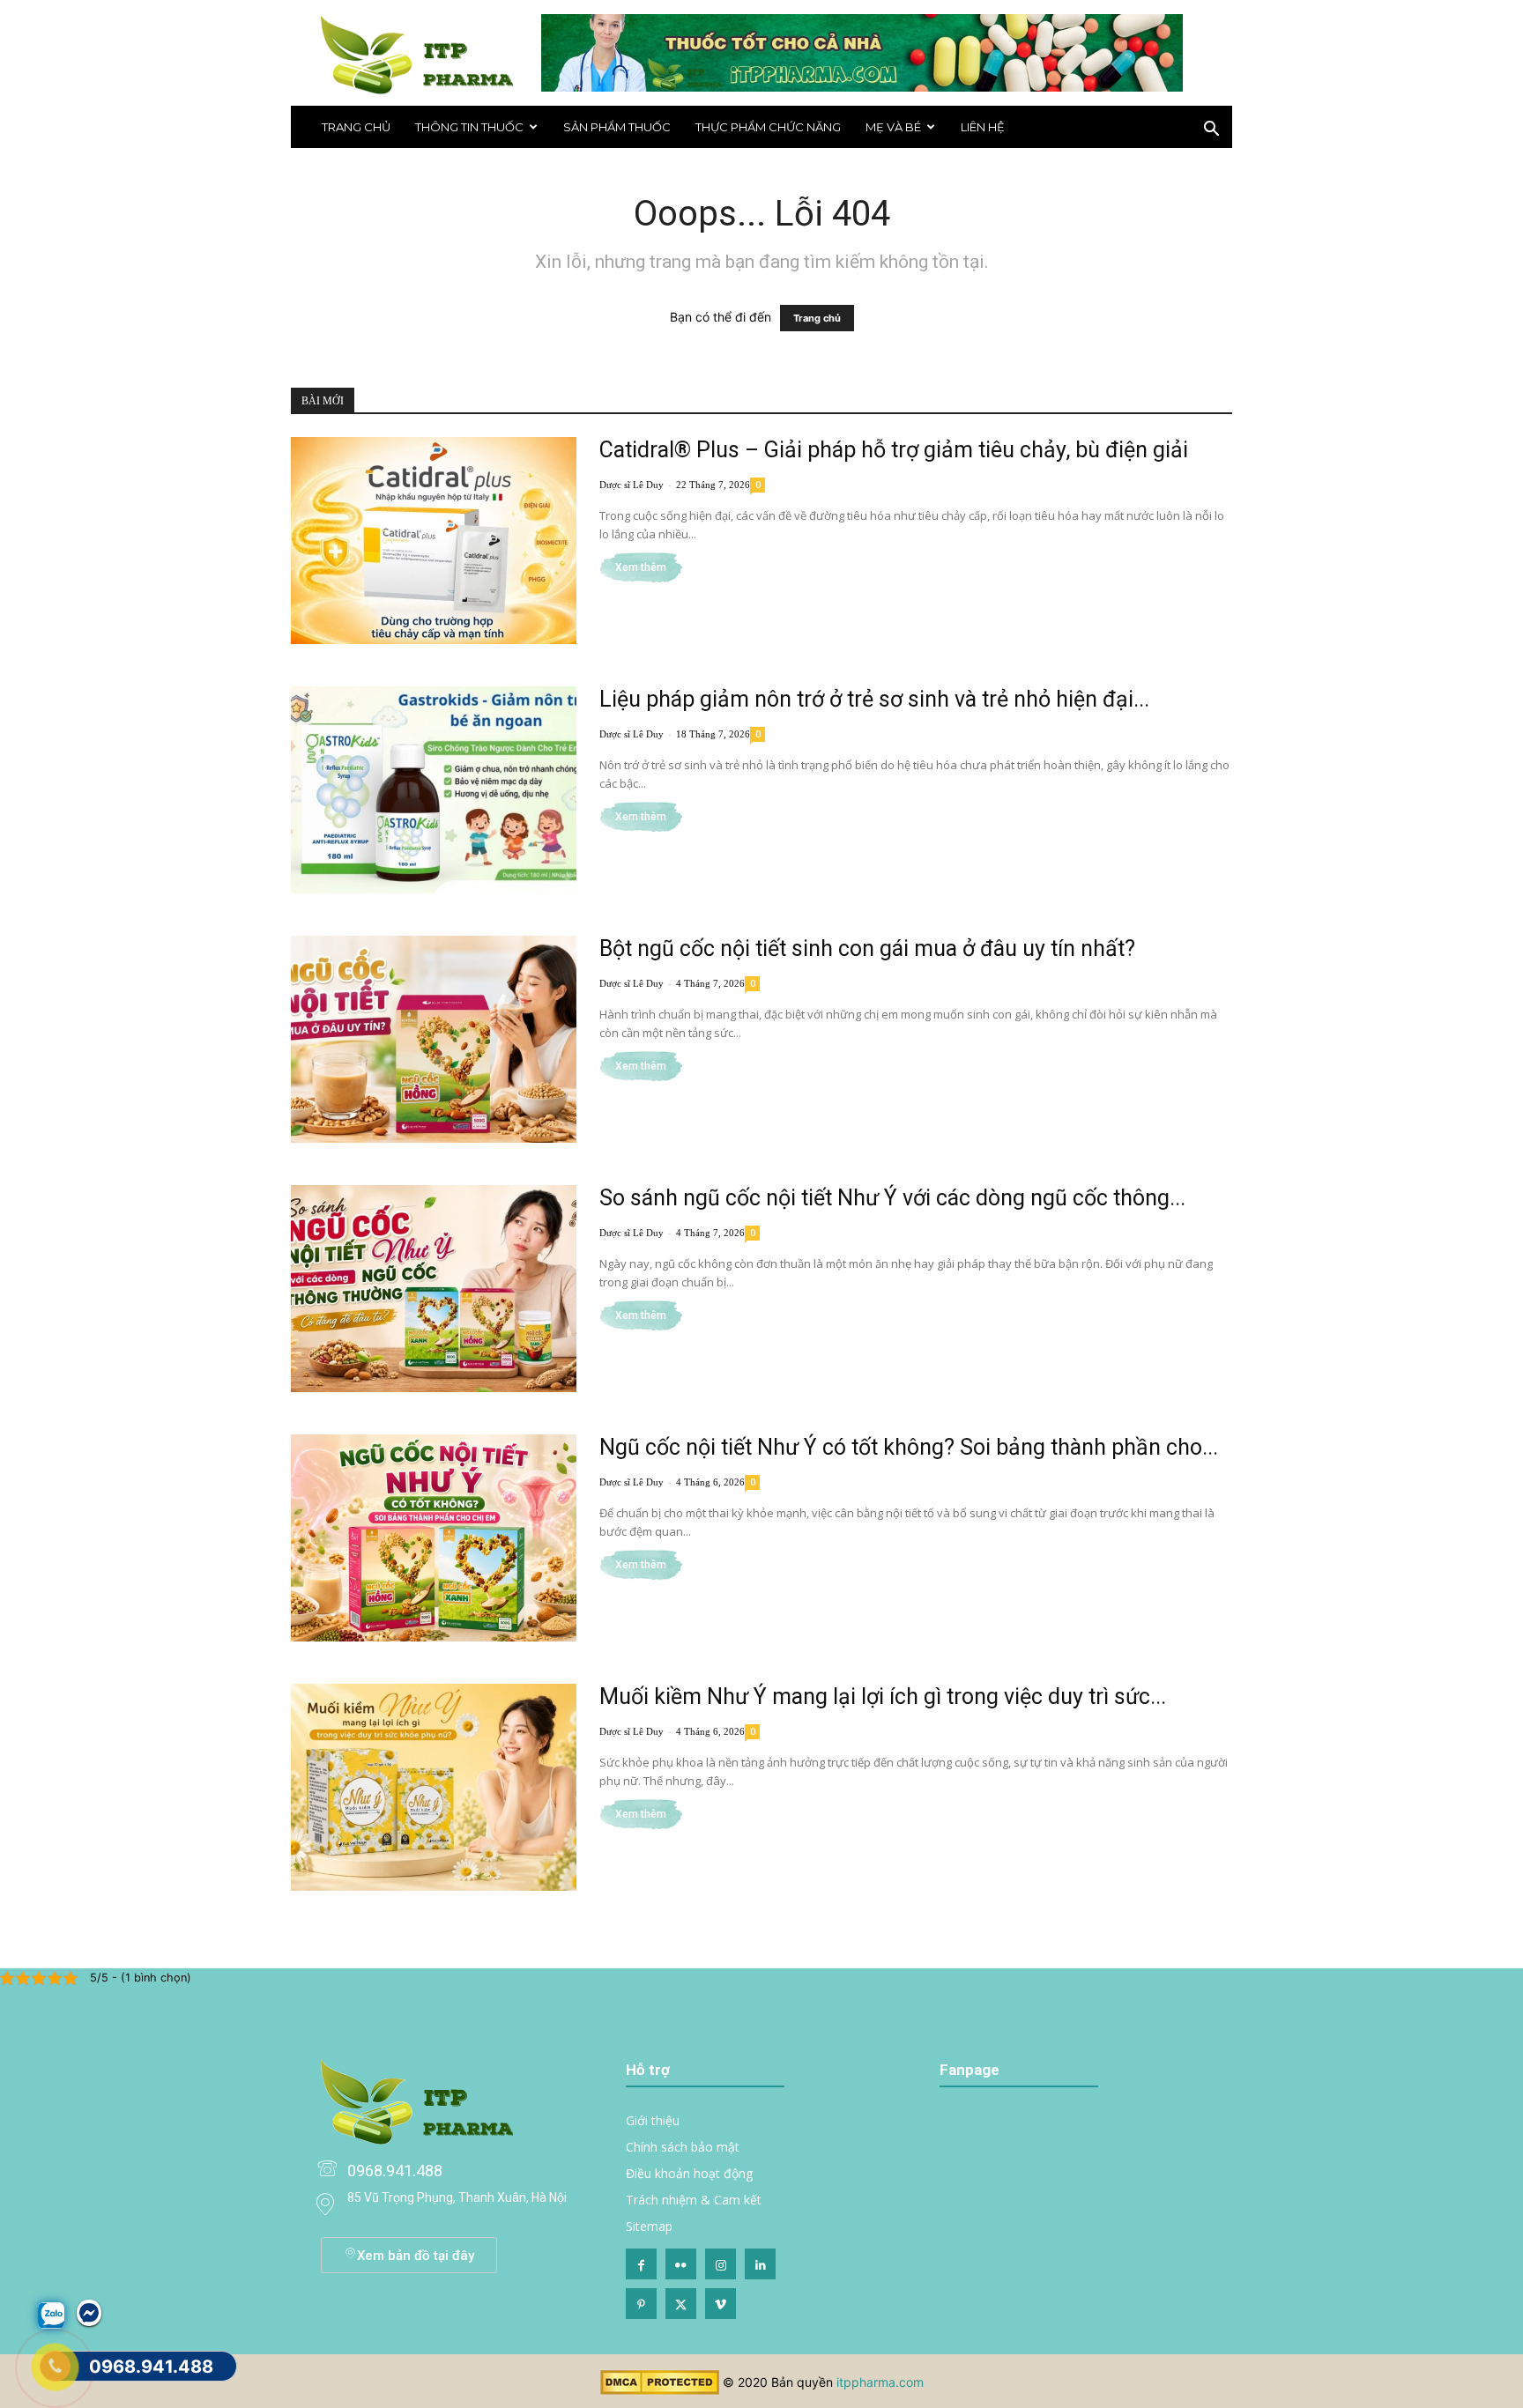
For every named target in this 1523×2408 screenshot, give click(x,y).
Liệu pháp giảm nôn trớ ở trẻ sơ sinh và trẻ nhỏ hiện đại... (874, 699)
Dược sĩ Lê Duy (631, 485)
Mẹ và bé (893, 127)
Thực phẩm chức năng (768, 127)
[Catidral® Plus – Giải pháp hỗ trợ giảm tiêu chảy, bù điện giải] (434, 541)
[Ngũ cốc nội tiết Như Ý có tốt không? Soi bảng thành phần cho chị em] (434, 1538)
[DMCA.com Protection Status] (660, 2390)
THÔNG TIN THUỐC (469, 127)
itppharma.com (880, 2382)
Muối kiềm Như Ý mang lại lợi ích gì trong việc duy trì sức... (883, 1697)
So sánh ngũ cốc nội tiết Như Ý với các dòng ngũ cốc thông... (892, 1198)
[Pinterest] (641, 2304)
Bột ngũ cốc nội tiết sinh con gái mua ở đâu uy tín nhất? (867, 948)
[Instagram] (721, 2264)
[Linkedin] (760, 2264)
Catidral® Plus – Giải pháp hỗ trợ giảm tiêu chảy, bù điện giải (894, 450)
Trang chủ (356, 127)
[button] (1211, 131)
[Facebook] (641, 2264)
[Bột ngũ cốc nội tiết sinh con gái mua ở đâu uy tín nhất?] (434, 1039)
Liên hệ (983, 127)
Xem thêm (641, 567)
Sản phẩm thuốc (617, 127)
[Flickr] (681, 2264)
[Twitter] (681, 2304)
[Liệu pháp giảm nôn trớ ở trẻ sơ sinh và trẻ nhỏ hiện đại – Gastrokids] (434, 790)
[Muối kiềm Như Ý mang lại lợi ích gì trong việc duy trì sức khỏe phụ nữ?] (434, 1787)
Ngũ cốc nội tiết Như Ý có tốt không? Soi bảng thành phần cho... (909, 1447)
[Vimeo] (721, 2304)
